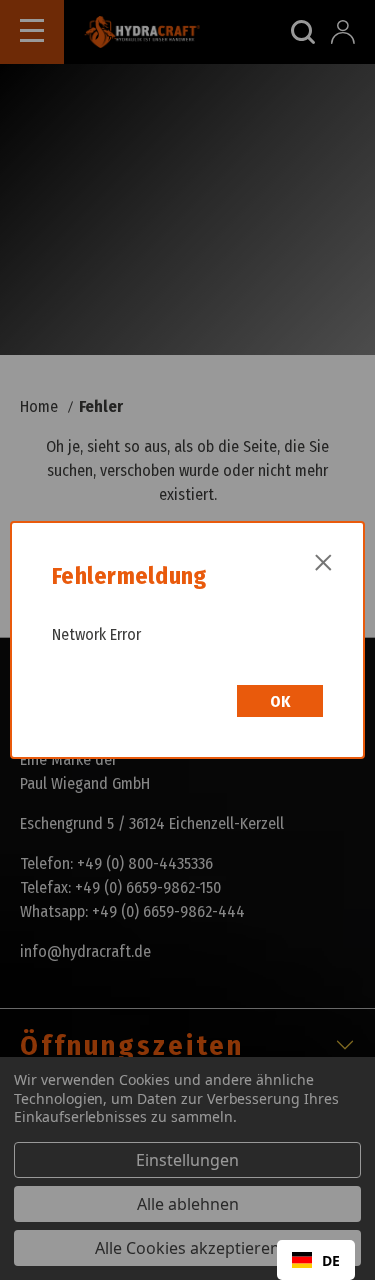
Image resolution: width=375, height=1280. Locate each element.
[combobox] (316, 1260)
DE (331, 1260)
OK (280, 701)
